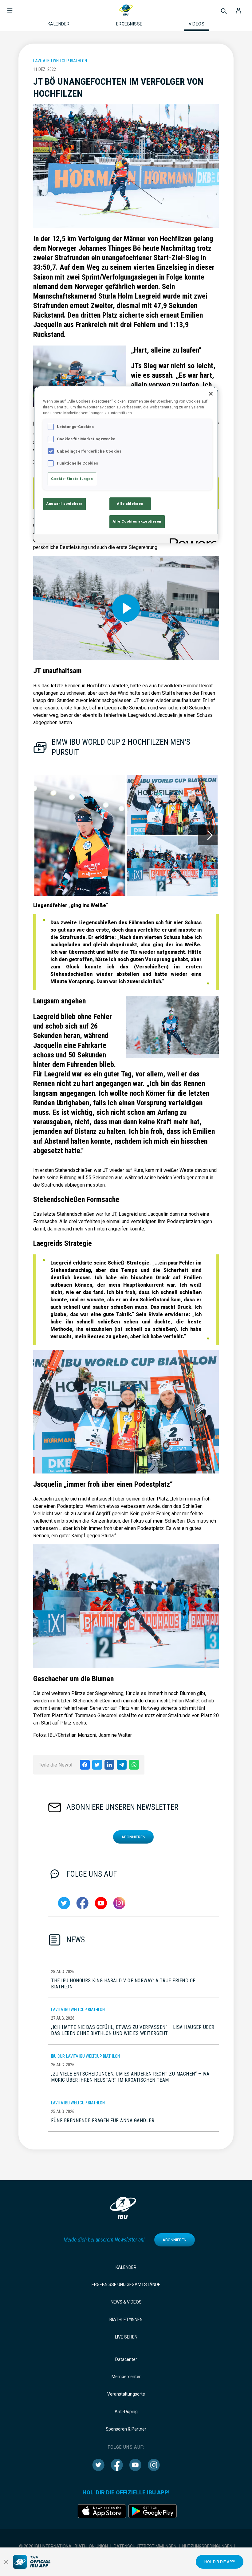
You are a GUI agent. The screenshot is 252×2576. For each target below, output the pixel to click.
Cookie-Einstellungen (72, 479)
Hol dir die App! (220, 2562)
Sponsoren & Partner (126, 2429)
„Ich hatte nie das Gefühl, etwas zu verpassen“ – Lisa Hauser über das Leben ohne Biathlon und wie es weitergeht (133, 2030)
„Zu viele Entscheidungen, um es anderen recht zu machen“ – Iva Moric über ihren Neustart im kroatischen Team (130, 2077)
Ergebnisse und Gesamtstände (126, 2284)
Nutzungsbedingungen (207, 2546)
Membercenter (126, 2377)
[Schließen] (211, 394)
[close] (6, 2562)
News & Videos (126, 2302)
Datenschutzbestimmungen (145, 2546)
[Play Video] (126, 608)
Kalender (126, 2267)
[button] (10, 7)
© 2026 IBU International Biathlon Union (63, 2546)
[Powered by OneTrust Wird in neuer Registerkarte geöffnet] (192, 540)
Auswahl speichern (65, 504)
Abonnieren (133, 1837)
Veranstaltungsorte (126, 2394)
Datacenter (126, 2359)
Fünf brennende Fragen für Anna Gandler (103, 2120)
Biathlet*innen (126, 2319)
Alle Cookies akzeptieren (137, 521)
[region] (126, 465)
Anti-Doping (126, 2412)
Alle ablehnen (130, 504)
